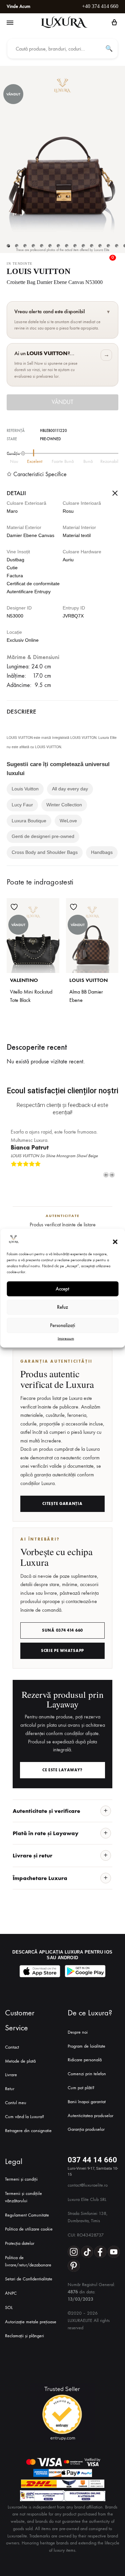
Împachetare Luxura (40, 1878)
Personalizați (62, 1325)
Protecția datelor (20, 2243)
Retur (10, 2089)
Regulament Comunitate (27, 2215)
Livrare (11, 2075)
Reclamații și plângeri (24, 2336)
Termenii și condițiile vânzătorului (23, 2197)
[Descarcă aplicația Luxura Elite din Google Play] (85, 1971)
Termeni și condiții (21, 2179)
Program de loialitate (86, 2046)
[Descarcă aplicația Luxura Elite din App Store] (40, 1971)
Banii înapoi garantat (87, 2102)
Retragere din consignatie (28, 2131)
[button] (115, 1242)
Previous (106, 1175)
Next (112, 1175)
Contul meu (16, 2103)
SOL (9, 2307)
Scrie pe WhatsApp (62, 1651)
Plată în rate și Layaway (45, 1833)
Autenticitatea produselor (90, 2116)
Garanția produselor (86, 2129)
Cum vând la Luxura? (24, 2117)
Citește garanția (62, 1504)
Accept (62, 1289)
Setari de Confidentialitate (29, 2279)
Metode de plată (20, 2061)
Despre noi (78, 2032)
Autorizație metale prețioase (31, 2322)
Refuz (62, 1307)
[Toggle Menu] (10, 23)
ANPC (11, 2293)
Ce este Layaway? (62, 1770)
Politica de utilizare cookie (29, 2229)
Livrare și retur (32, 1855)
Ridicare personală (85, 2060)
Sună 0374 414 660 (62, 1630)
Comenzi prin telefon (87, 2074)
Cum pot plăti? (81, 2088)
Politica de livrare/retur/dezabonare (28, 2261)
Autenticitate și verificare (46, 1811)
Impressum (66, 1338)
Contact (12, 2047)
